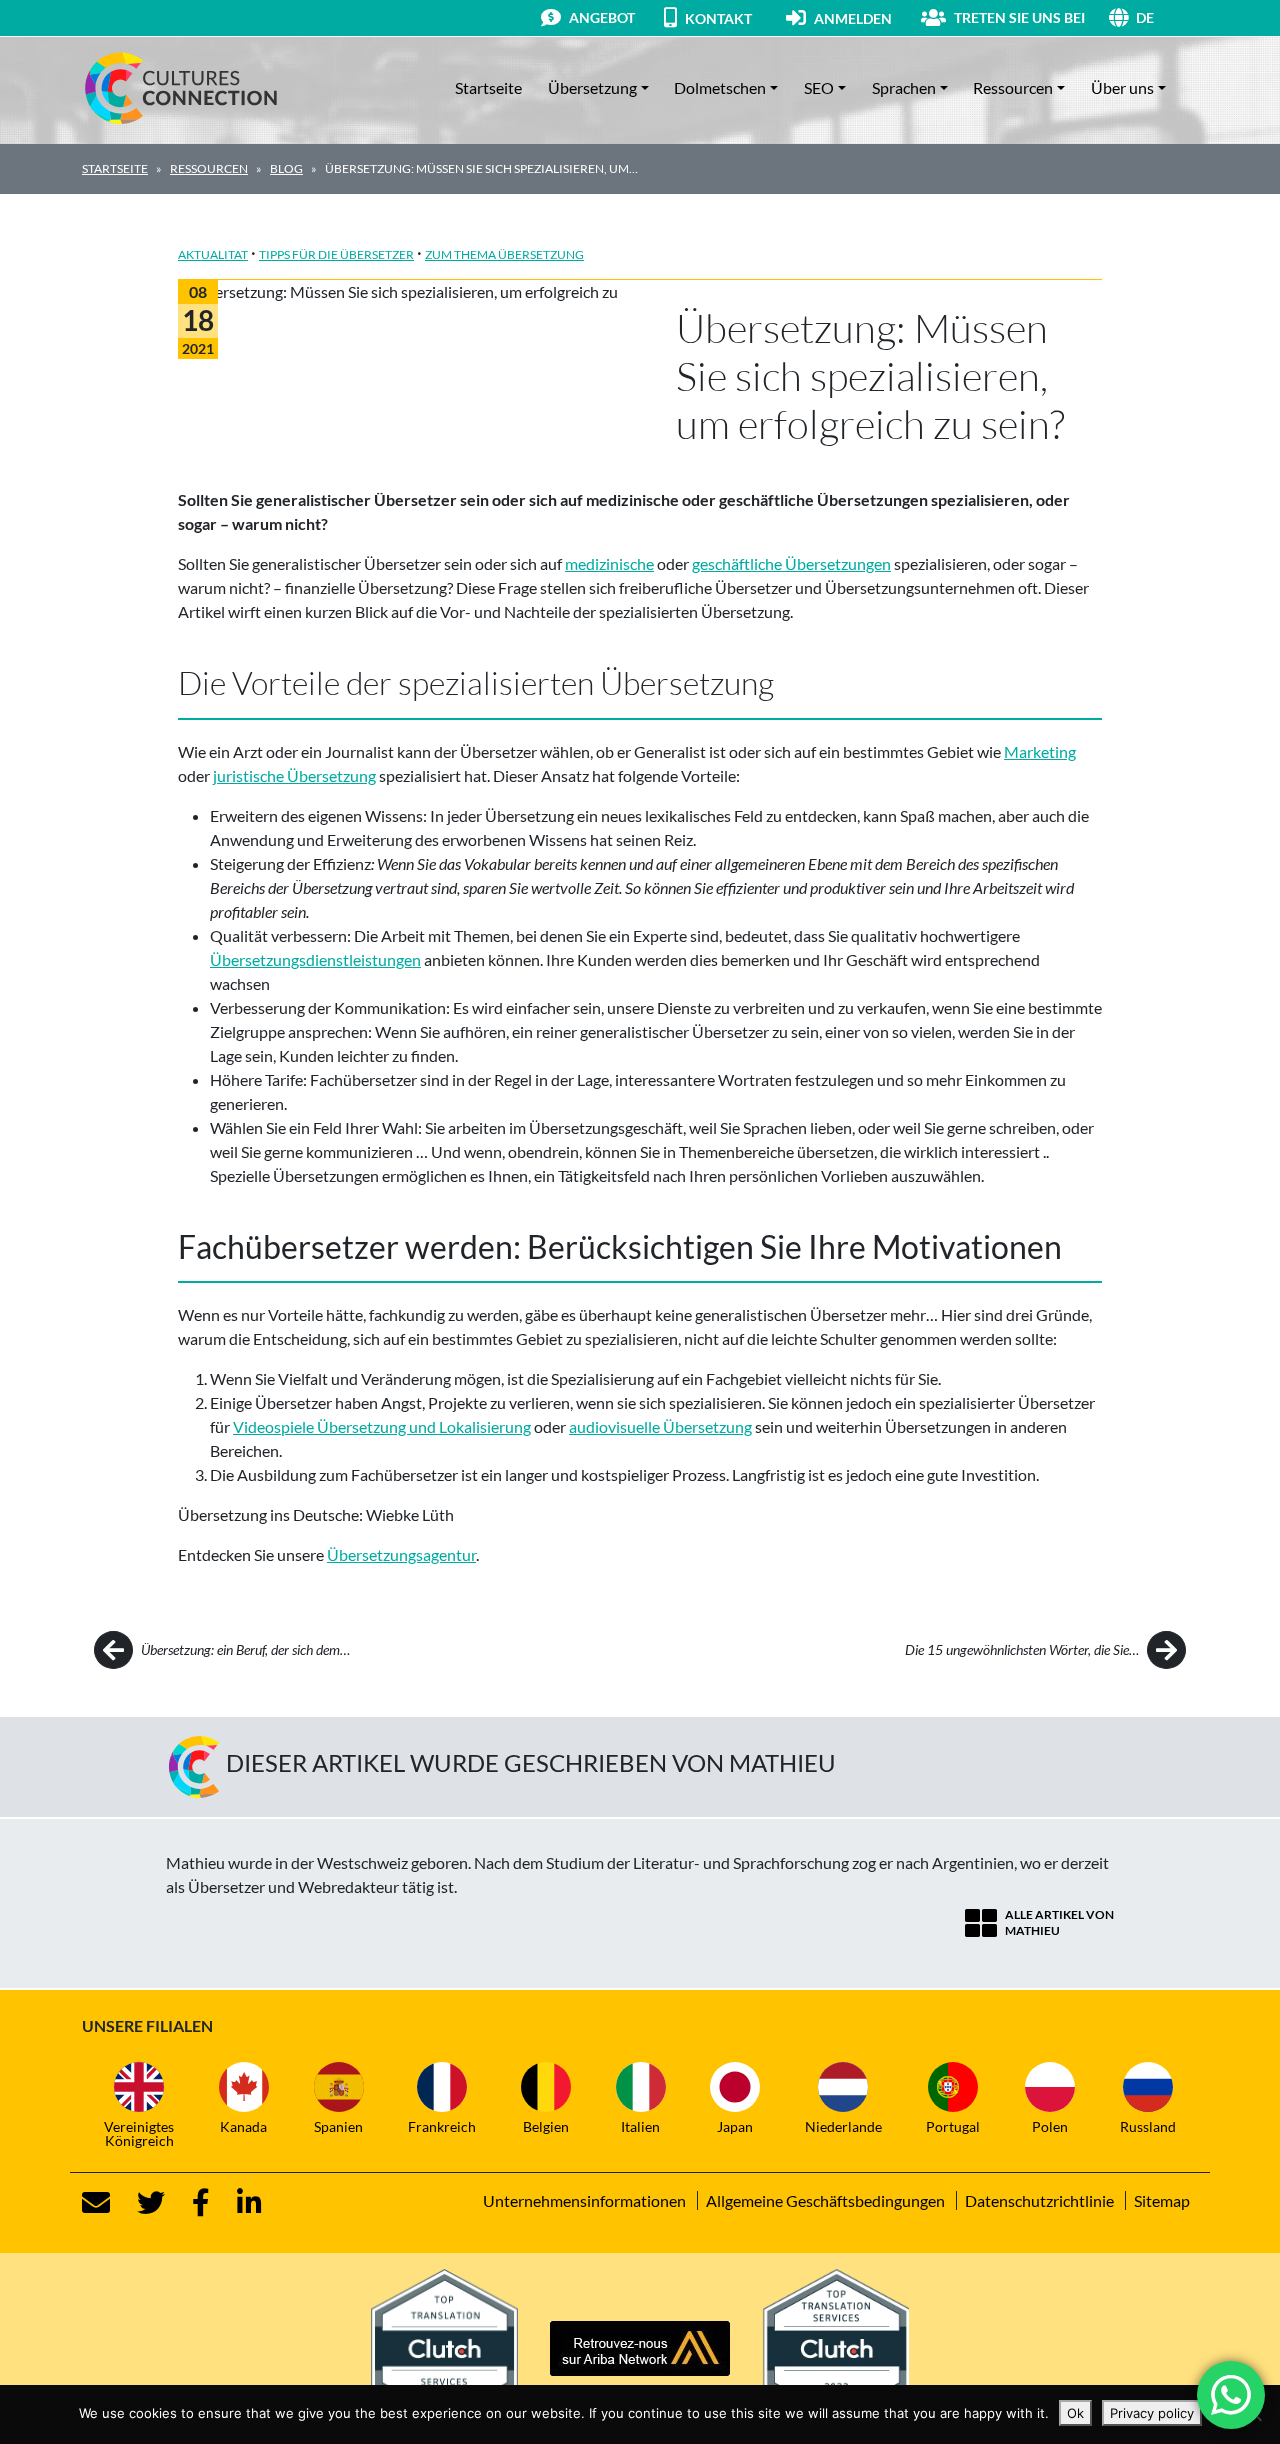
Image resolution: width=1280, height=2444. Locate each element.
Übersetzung (592, 87)
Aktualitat (213, 254)
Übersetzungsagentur (401, 1554)
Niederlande (843, 2126)
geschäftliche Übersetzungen (791, 563)
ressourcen (209, 168)
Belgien (546, 2126)
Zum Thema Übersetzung (504, 254)
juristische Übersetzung (294, 775)
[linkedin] (237, 2203)
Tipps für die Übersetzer (336, 254)
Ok (1075, 2413)
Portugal (953, 2126)
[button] (1167, 17)
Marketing (1040, 751)
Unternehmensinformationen (584, 2200)
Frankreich (442, 2126)
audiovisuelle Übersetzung (660, 1426)
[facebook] (189, 2203)
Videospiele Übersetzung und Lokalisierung (382, 1426)
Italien (640, 2126)
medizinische (609, 563)
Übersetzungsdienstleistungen (315, 959)
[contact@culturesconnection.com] (96, 2203)
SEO (819, 87)
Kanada (243, 2126)
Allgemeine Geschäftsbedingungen (825, 2200)
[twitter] (139, 2203)
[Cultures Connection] (192, 88)
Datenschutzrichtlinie (1039, 2200)
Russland (1148, 2126)
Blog (286, 168)
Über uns (1122, 87)
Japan (735, 2126)
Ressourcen (1013, 87)
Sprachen (904, 87)
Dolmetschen (720, 87)
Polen (1050, 2126)
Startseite (488, 87)
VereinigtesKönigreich (139, 2133)
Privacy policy (1152, 2413)
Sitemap (1162, 2200)
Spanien (338, 2126)
